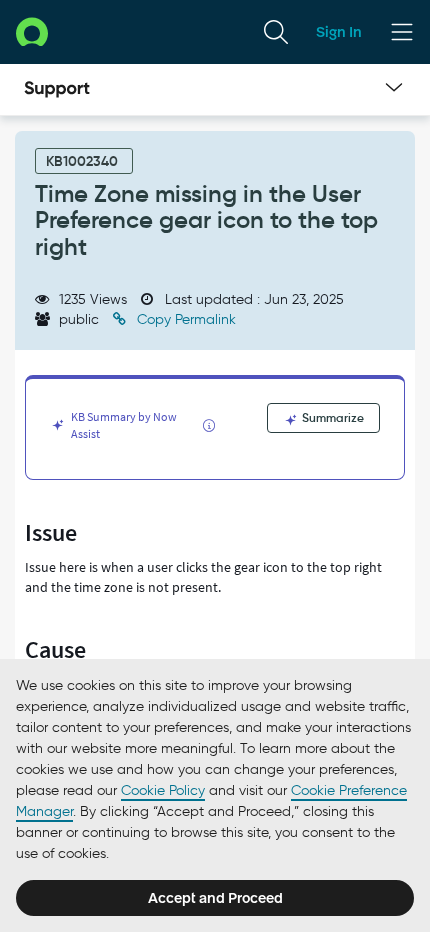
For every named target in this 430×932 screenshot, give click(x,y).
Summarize (331, 417)
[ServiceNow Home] (32, 31)
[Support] (57, 90)
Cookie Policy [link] (163, 790)
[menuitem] (276, 32)
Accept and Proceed (215, 898)
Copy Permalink (184, 319)
